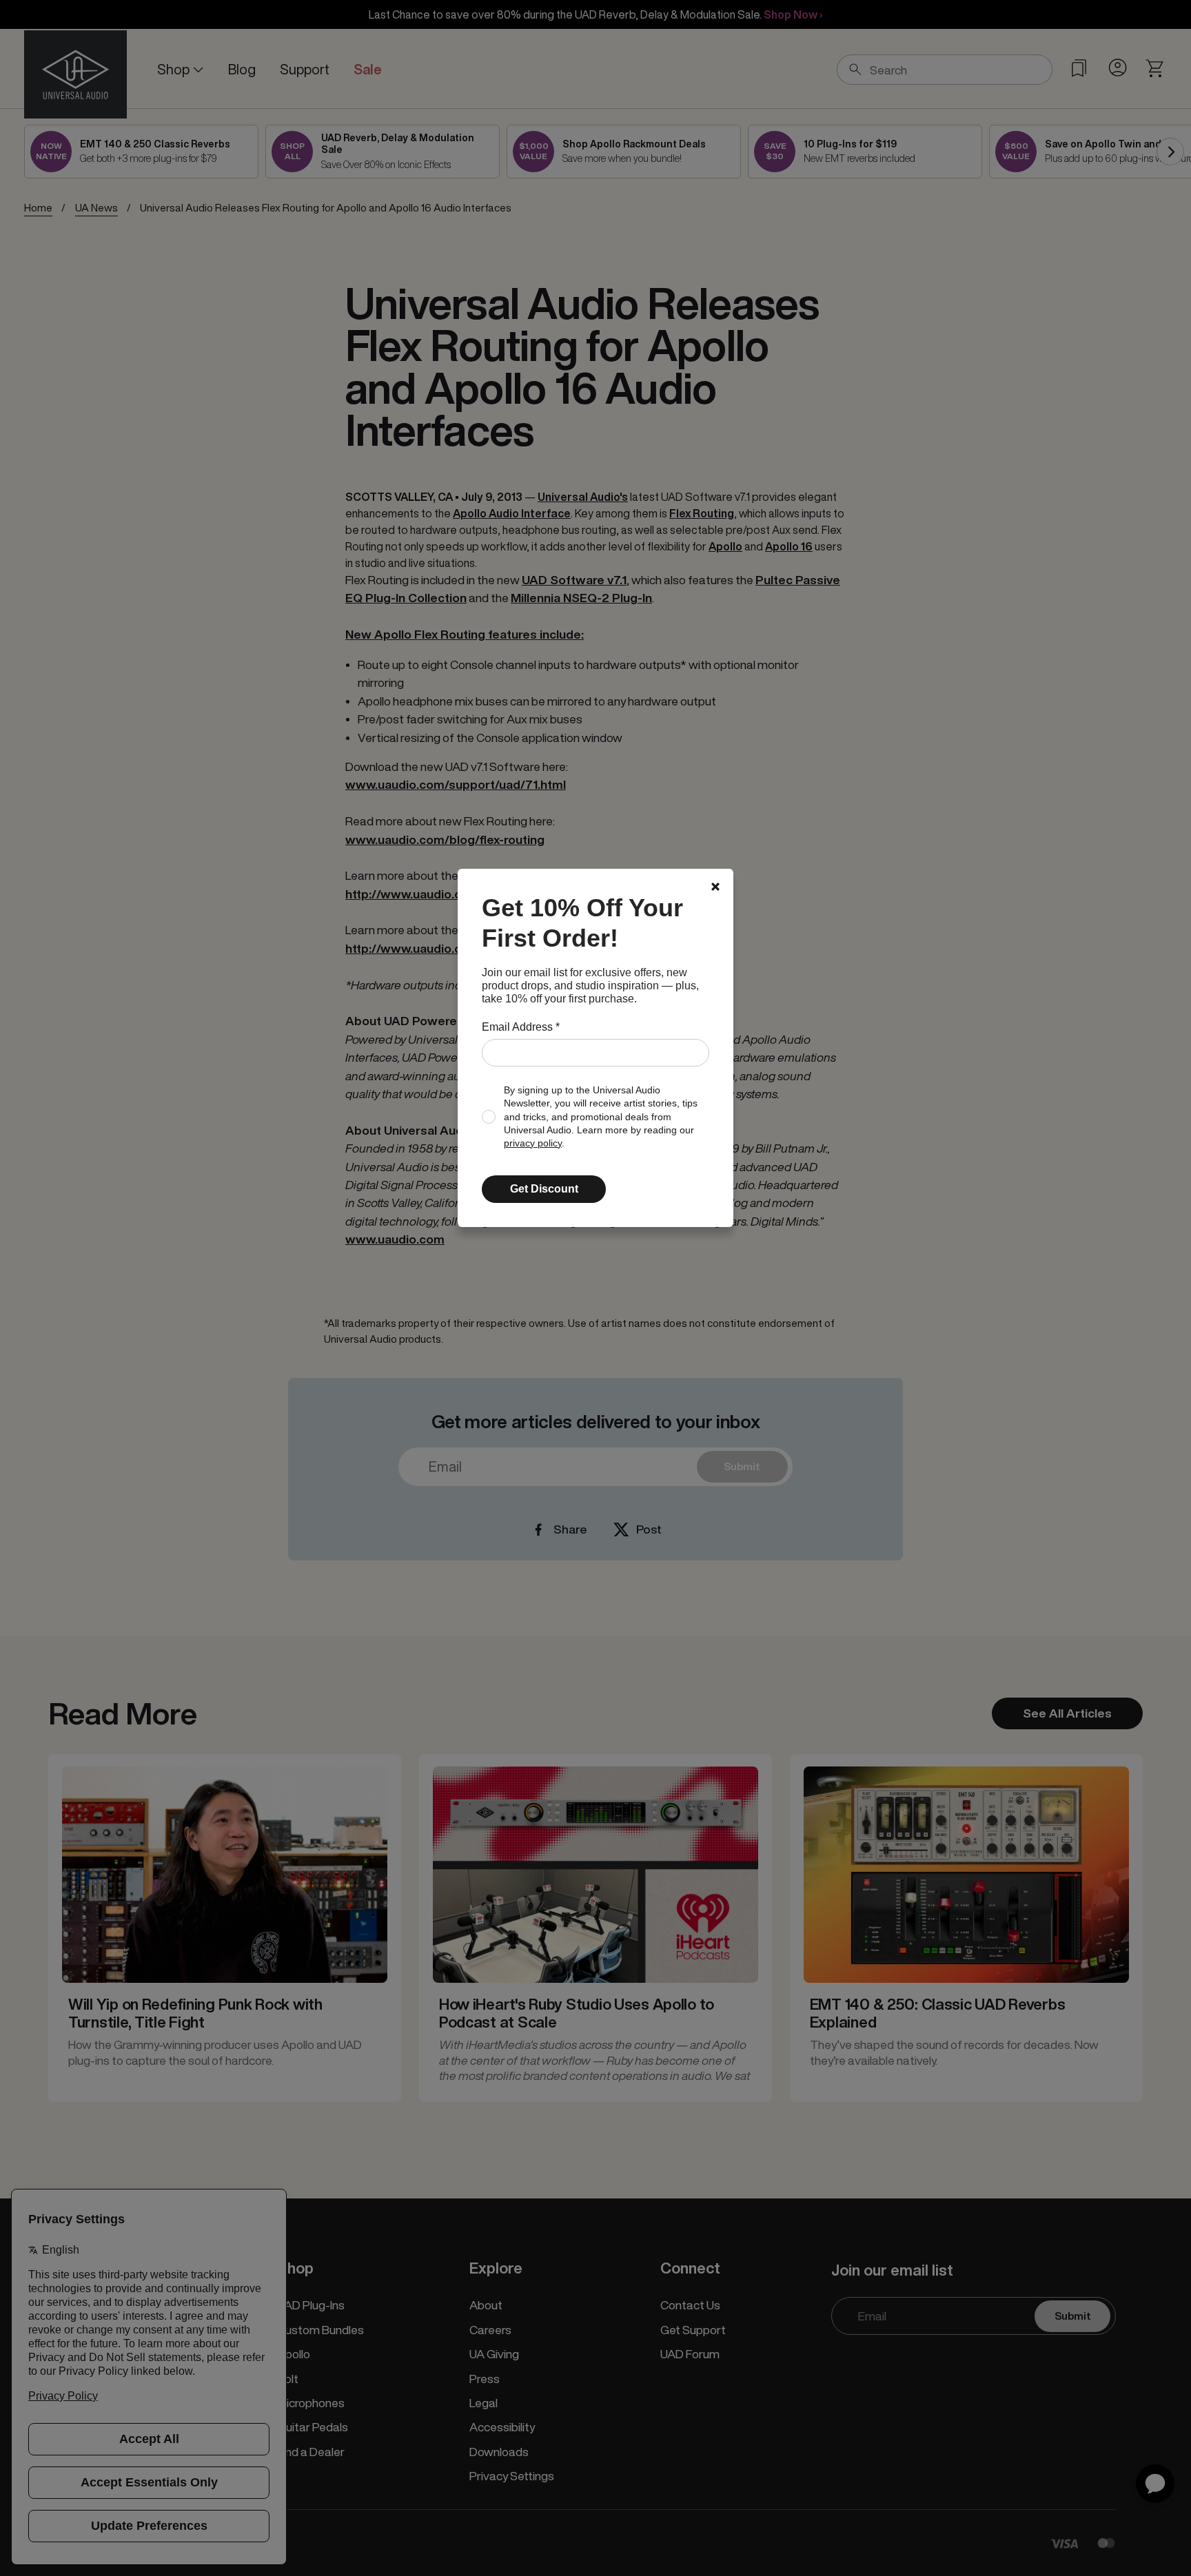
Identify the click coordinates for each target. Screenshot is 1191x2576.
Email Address (521, 1027)
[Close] (715, 887)
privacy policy (533, 1143)
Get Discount (544, 1189)
